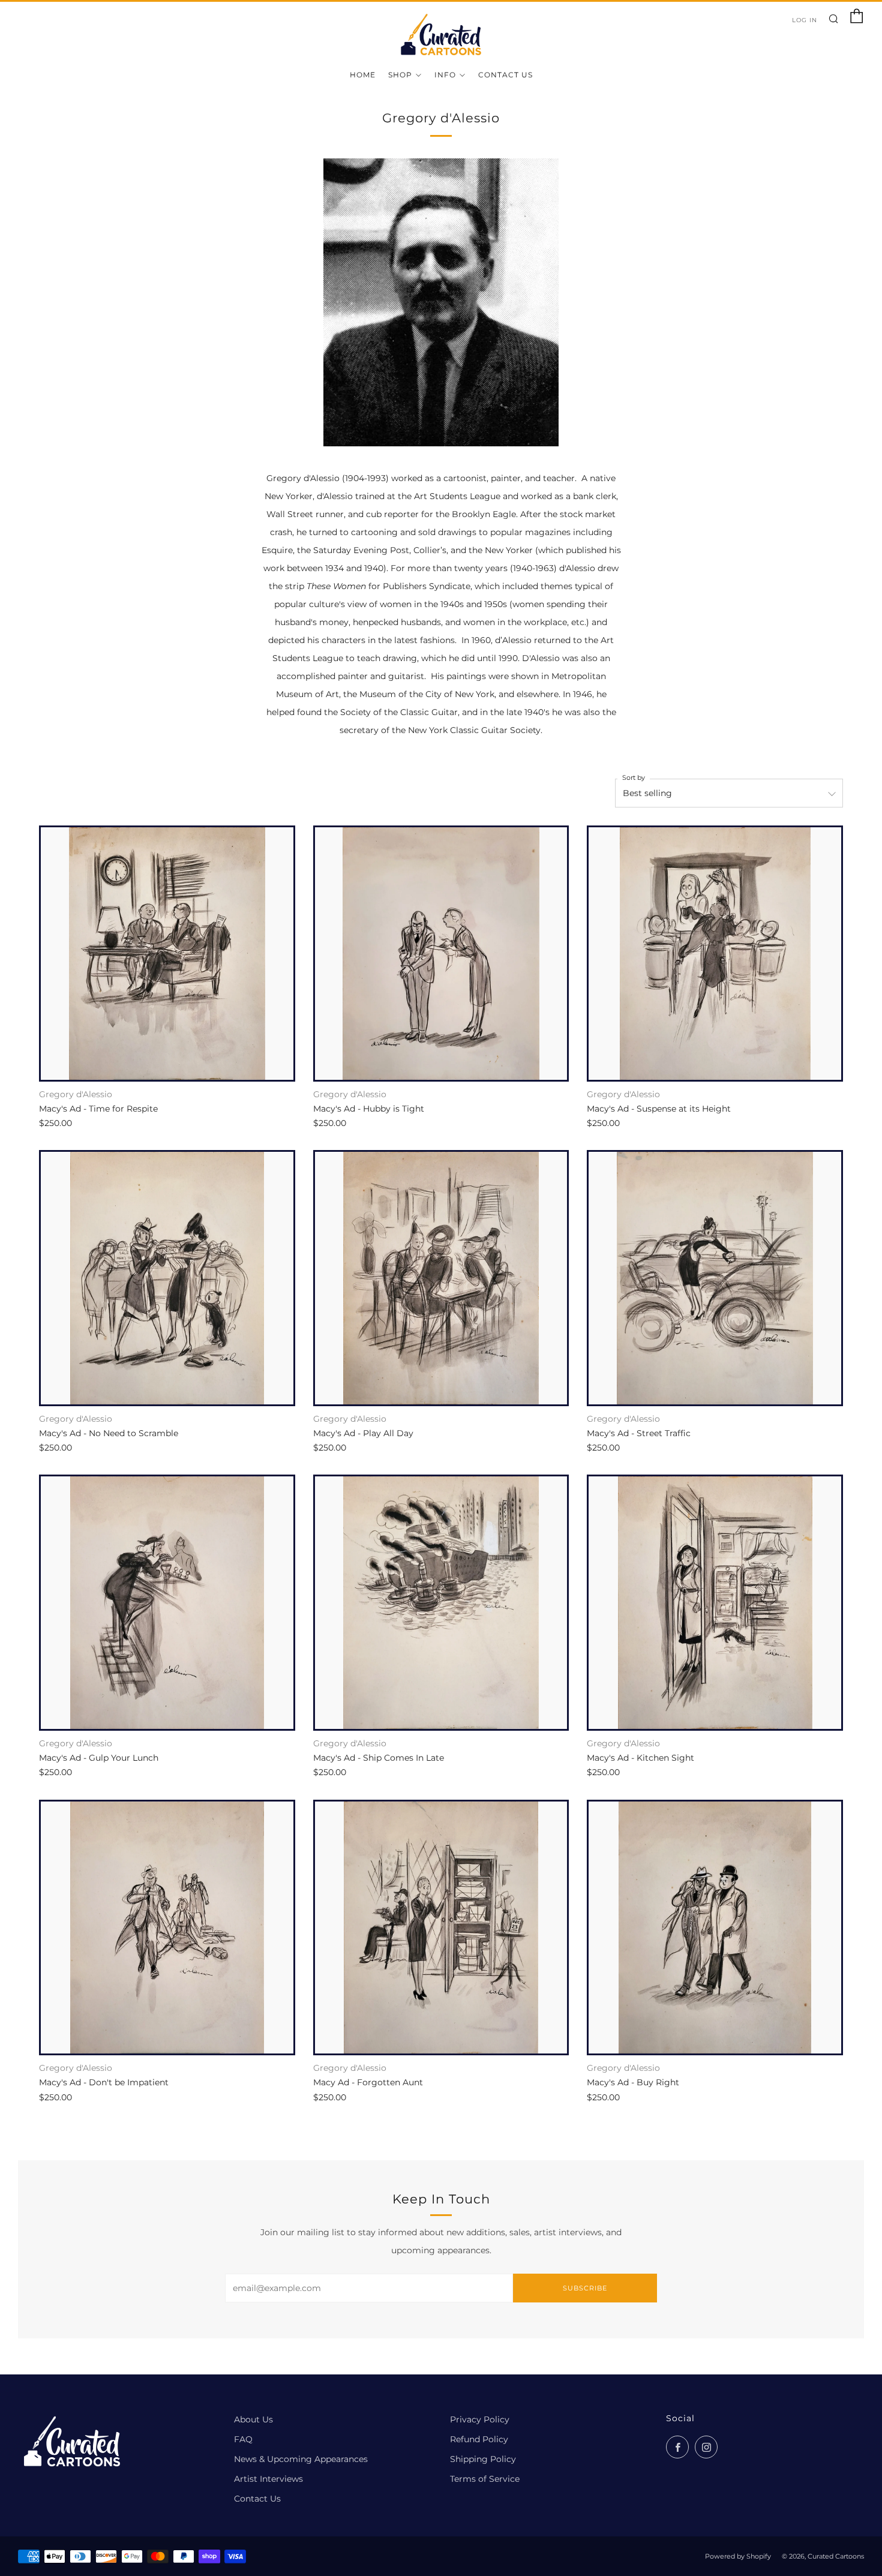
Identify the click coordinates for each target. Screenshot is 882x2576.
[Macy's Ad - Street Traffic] (715, 1278)
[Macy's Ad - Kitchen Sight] (715, 1603)
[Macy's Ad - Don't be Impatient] (167, 1928)
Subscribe (585, 2288)
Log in (805, 20)
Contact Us (505, 75)
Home (363, 75)
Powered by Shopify (738, 2556)
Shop (400, 75)
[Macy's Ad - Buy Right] (715, 1928)
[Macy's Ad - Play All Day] (441, 1278)
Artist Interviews (268, 2479)
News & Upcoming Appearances (301, 2459)
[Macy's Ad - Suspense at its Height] (715, 954)
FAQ (243, 2439)
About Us (253, 2419)
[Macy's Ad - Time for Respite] (167, 954)
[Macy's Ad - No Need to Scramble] (167, 1278)
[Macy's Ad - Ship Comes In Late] (441, 1603)
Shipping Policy (483, 2459)
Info (445, 75)
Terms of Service (485, 2479)
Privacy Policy (480, 2419)
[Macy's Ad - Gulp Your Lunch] (167, 1603)
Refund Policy (479, 2439)
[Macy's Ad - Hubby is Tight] (441, 954)
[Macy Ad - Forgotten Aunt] (441, 1928)
